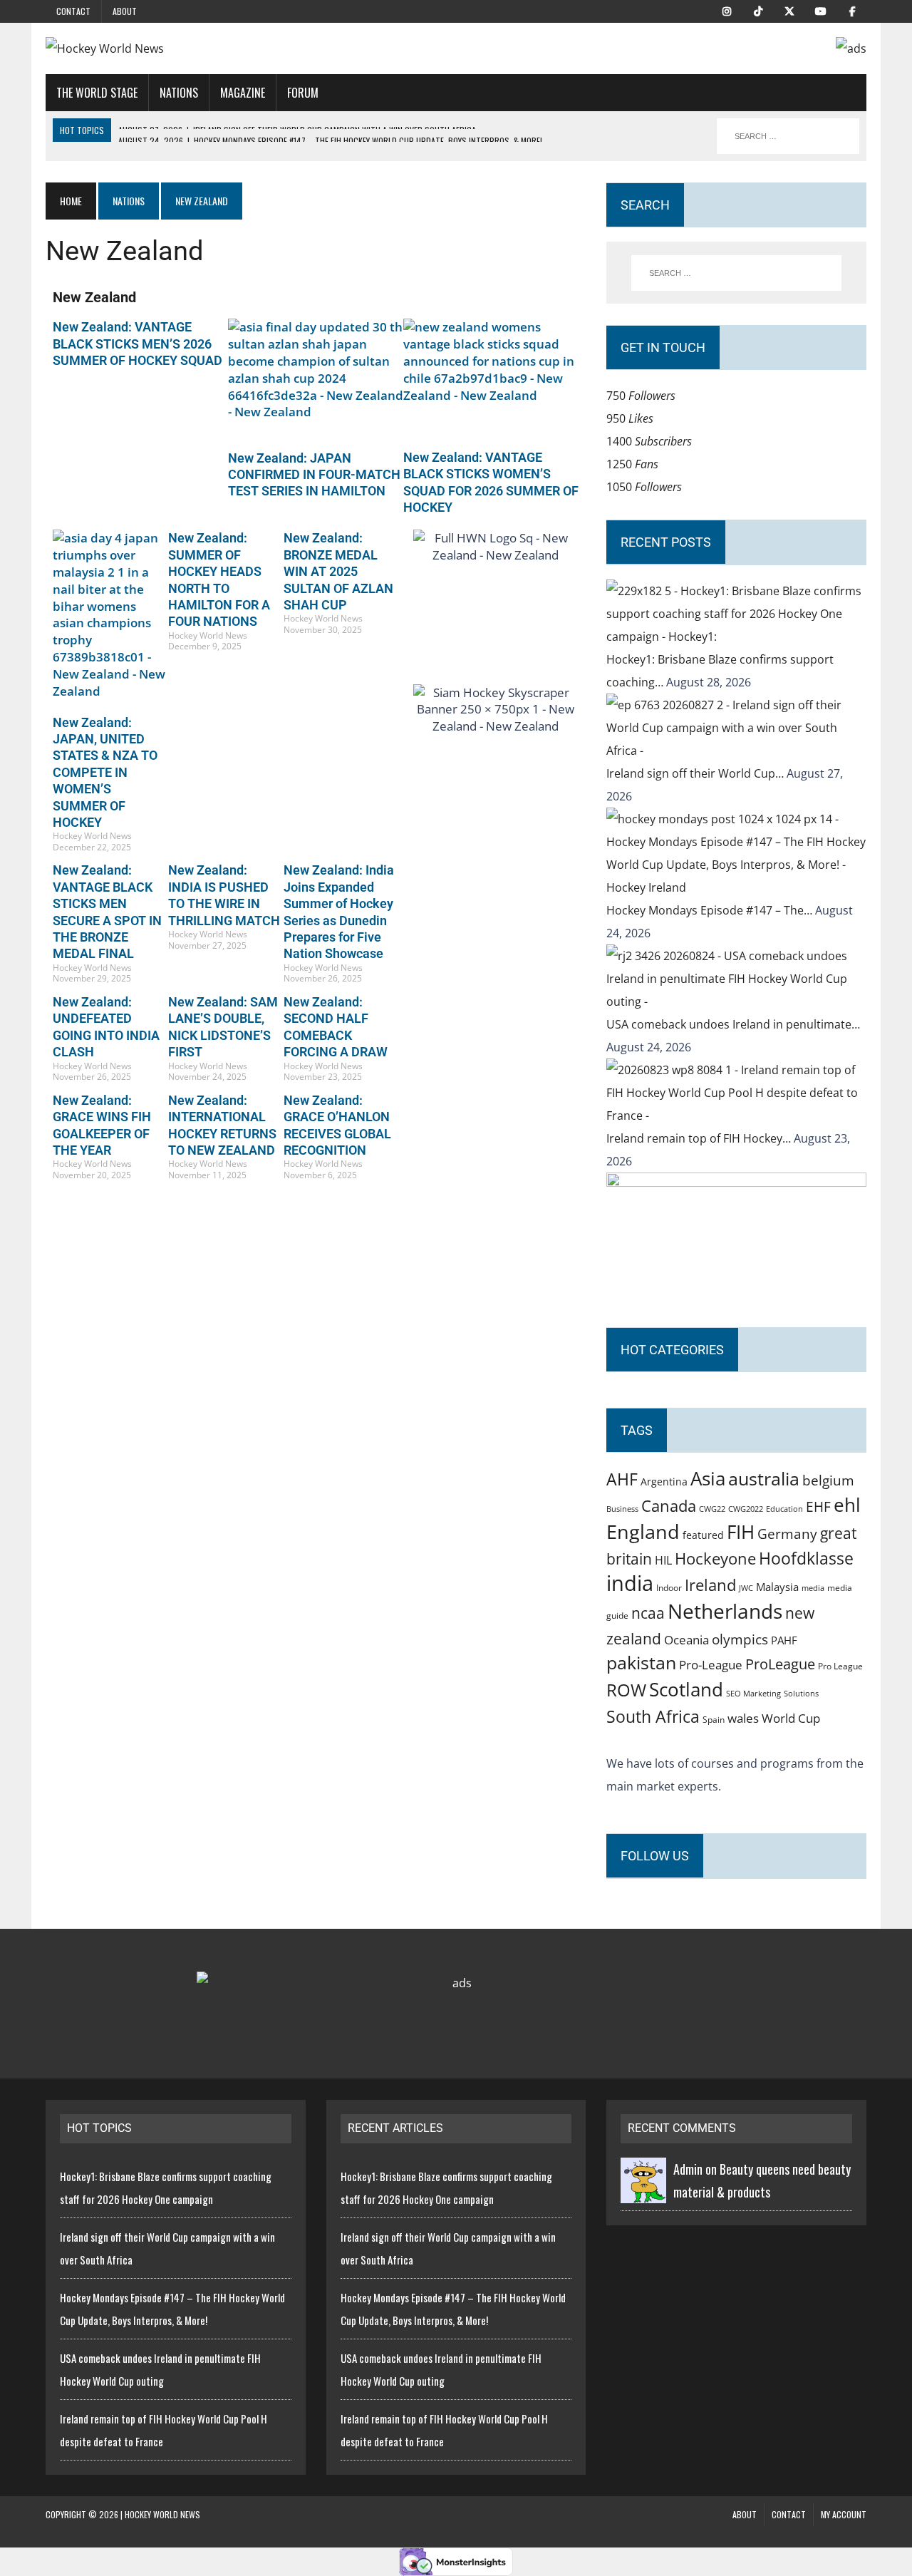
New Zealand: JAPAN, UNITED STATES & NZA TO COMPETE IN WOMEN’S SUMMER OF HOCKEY (105, 772)
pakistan (641, 1663)
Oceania (686, 1639)
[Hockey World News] (176, 48)
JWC (746, 1588)
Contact (73, 11)
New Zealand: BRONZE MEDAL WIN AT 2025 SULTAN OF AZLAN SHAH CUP (338, 571)
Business (622, 1509)
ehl (847, 1505)
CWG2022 (746, 1509)
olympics (740, 1639)
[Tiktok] (758, 10)
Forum (303, 93)
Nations (179, 93)
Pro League (840, 1666)
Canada (669, 1505)
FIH (741, 1532)
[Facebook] (852, 10)
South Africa (653, 1716)
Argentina (664, 1482)
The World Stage (97, 93)
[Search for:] (736, 273)
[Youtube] (821, 10)
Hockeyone (715, 1559)
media (813, 1588)
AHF (622, 1479)
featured (703, 1535)
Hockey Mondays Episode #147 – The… (711, 910)
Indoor (669, 1588)
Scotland (686, 1689)
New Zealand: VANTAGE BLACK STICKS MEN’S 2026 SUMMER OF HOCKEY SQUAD (138, 344)
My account (844, 2514)
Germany (787, 1534)
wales (743, 1718)
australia (764, 1478)
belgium (828, 1480)
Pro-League (711, 1665)
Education (784, 1509)
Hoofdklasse (806, 1558)
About (125, 11)
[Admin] (643, 2192)
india (630, 1583)
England (643, 1531)
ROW (626, 1690)
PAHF (784, 1640)
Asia (708, 1478)
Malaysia (777, 1587)
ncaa (648, 1613)
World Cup (791, 1718)
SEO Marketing (753, 1693)
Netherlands (725, 1611)
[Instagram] (727, 10)
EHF (818, 1507)
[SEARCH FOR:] (788, 136)
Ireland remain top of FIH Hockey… (700, 1138)
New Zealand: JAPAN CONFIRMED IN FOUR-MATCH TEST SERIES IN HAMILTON (314, 475)
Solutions (801, 1693)
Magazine (243, 93)
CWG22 (712, 1509)
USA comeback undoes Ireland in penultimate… (733, 1024)
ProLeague (780, 1664)
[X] (789, 10)
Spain (714, 1719)
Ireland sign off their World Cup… (696, 773)
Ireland (710, 1585)
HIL (663, 1560)
